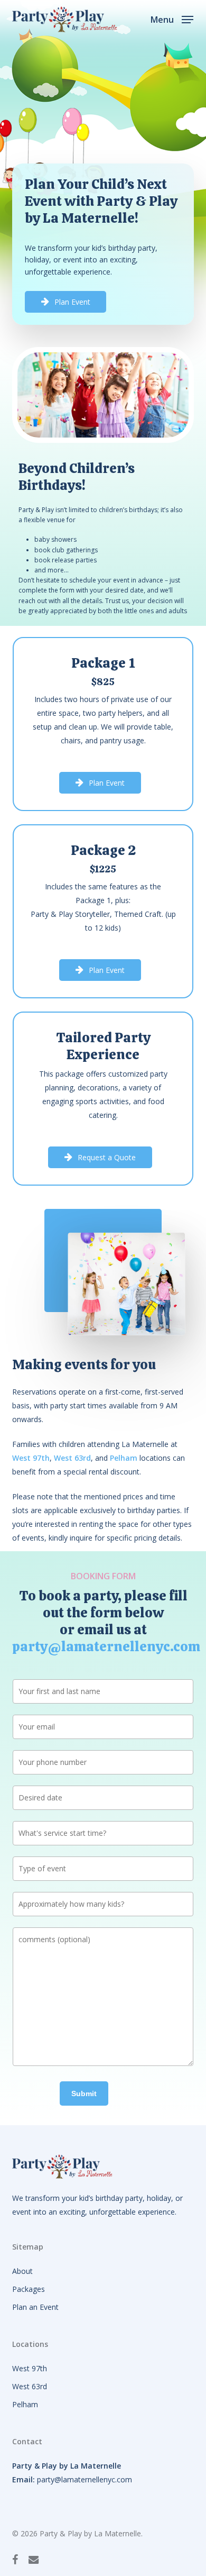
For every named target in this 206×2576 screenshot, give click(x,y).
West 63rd (30, 2386)
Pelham (25, 2404)
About (22, 2271)
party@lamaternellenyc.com (106, 1646)
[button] (172, 19)
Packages (29, 2289)
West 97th (30, 2368)
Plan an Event (35, 2307)
